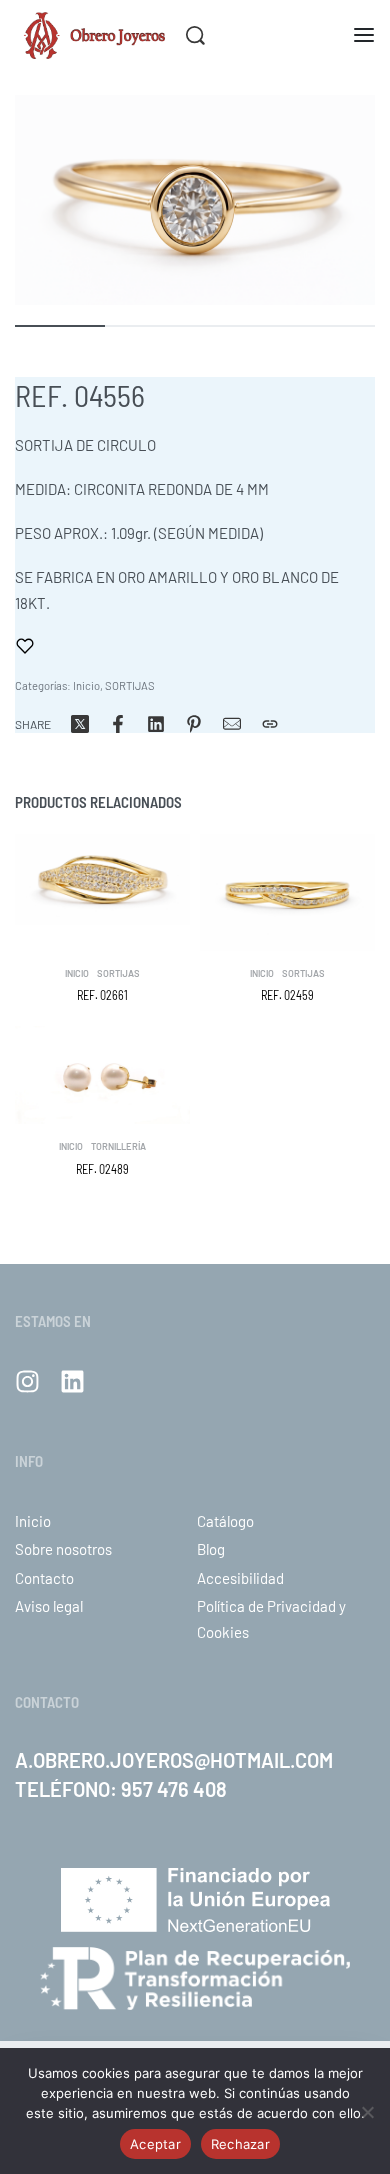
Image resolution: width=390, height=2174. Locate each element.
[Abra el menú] (364, 35)
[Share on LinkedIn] (156, 724)
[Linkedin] (72, 1381)
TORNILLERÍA (118, 1146)
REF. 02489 (102, 1169)
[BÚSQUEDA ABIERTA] (195, 35)
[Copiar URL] (270, 724)
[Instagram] (27, 1381)
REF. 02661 (102, 995)
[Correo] (232, 724)
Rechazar (240, 2144)
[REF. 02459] (287, 892)
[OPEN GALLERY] (195, 200)
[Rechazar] (367, 2108)
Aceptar (155, 2144)
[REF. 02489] (102, 1075)
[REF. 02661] (102, 879)
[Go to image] (60, 326)
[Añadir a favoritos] (25, 646)
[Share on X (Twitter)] (80, 724)
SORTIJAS (130, 685)
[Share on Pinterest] (194, 724)
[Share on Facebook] (118, 724)
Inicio (86, 685)
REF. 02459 (287, 995)
